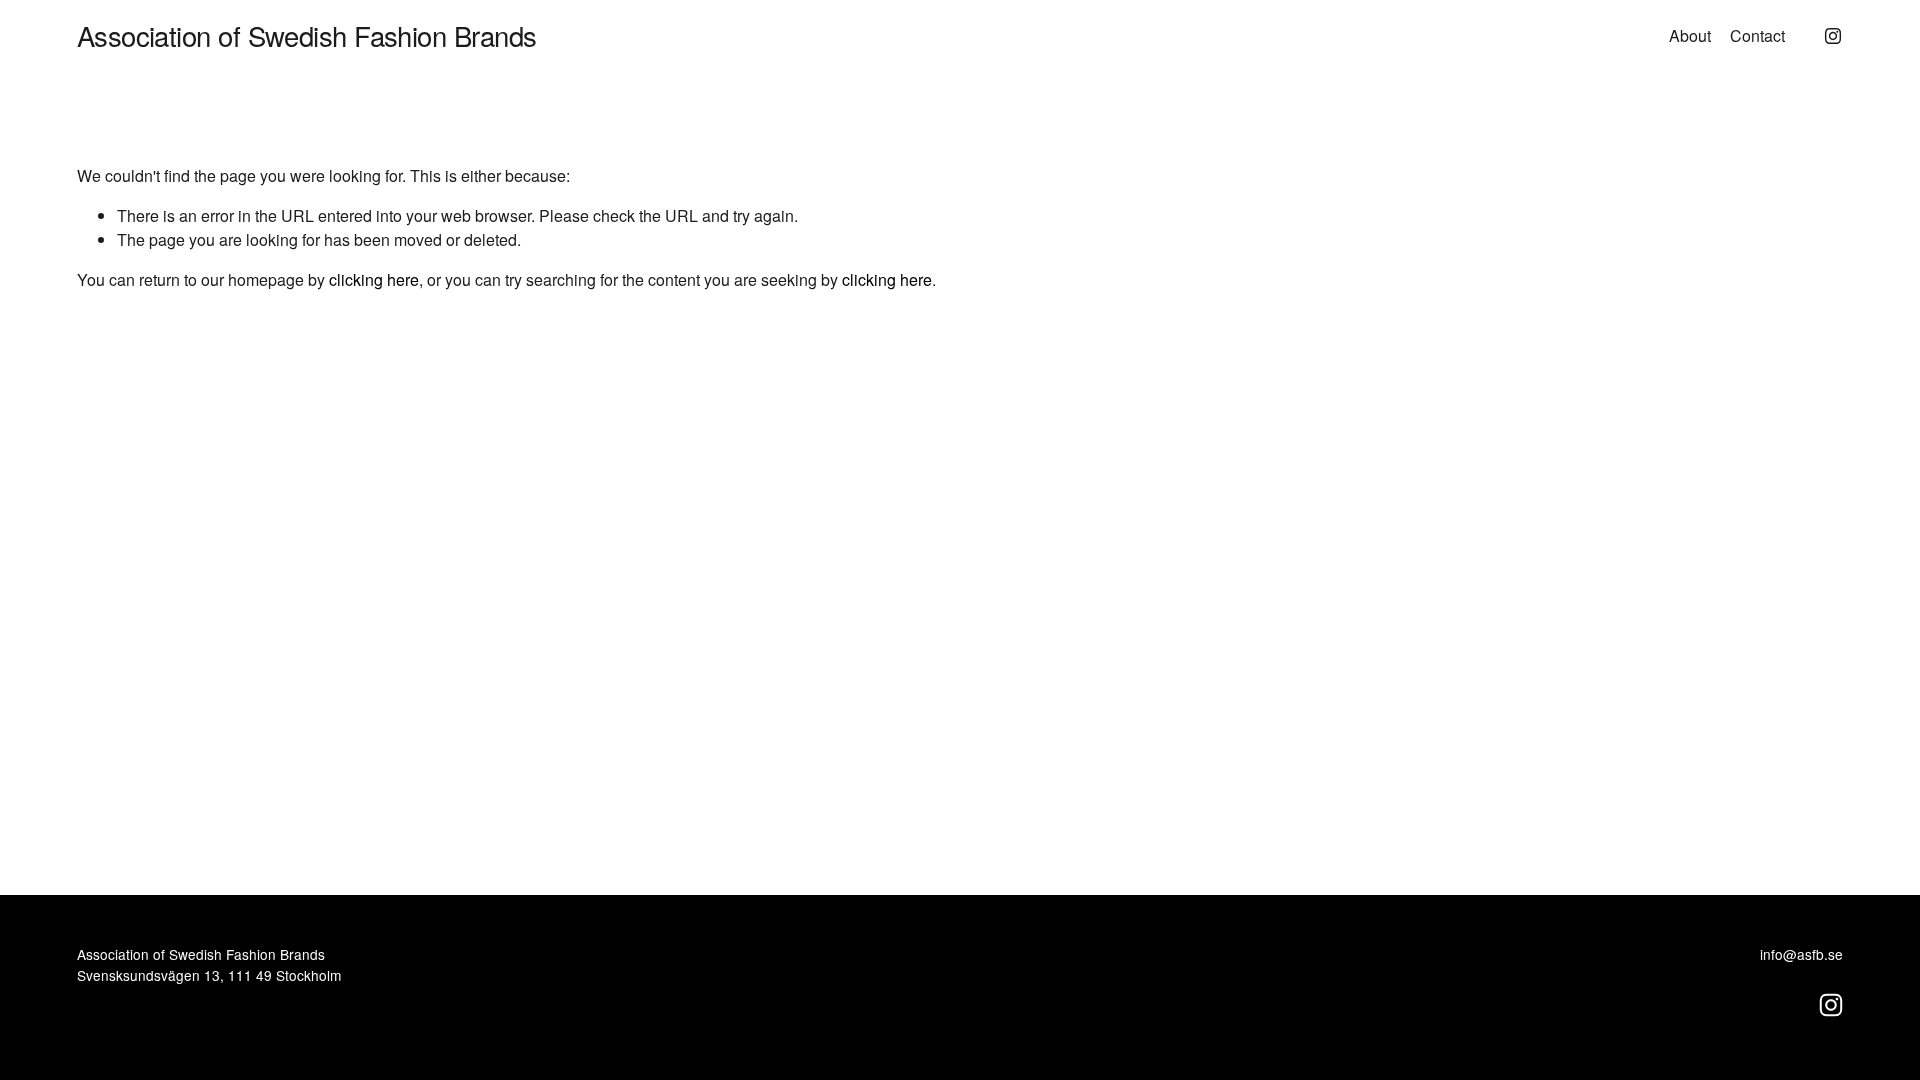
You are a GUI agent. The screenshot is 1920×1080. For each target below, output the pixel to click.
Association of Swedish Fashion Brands (307, 35)
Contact (1757, 35)
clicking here (374, 279)
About (1690, 35)
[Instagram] (1833, 36)
